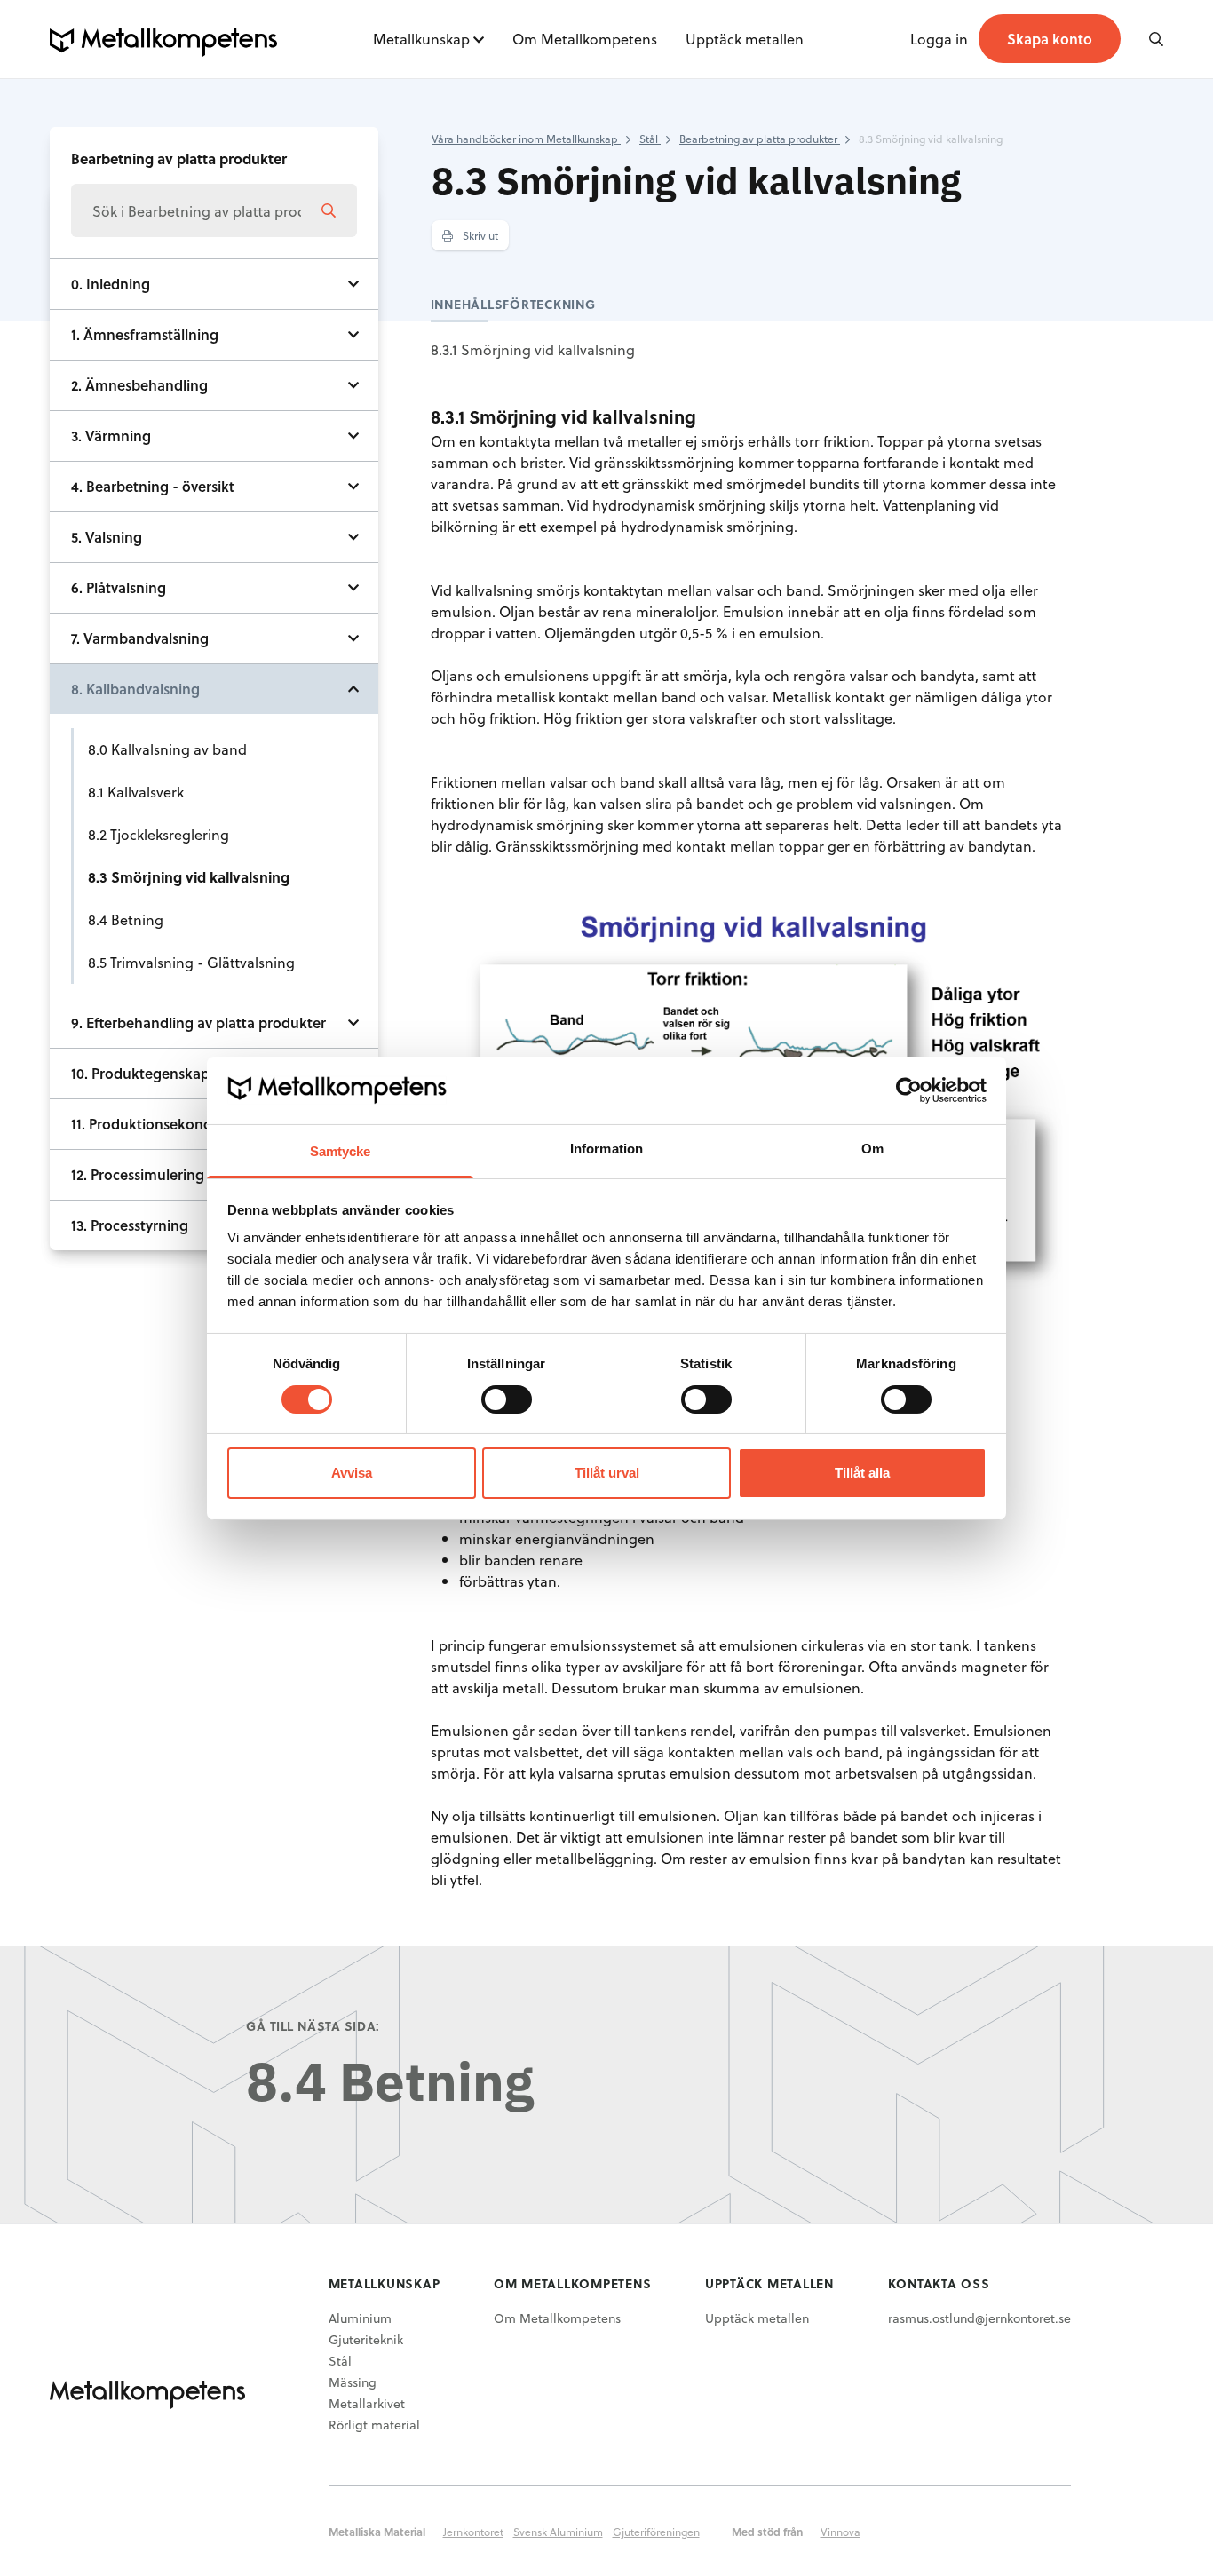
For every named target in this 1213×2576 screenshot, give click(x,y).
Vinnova (840, 2532)
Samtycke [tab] (341, 1151)
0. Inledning (111, 284)
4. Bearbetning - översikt (153, 486)
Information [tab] (606, 1149)
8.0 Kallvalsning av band (167, 749)
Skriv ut (479, 235)
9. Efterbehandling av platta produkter (198, 1022)
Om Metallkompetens (585, 39)
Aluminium (360, 2318)
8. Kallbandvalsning (135, 689)
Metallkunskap (421, 39)
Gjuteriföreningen (656, 2532)
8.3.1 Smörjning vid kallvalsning (533, 349)
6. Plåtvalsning (119, 587)
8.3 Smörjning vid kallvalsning (189, 877)
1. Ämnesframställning (145, 334)
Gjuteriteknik (366, 2339)
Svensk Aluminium (558, 2532)
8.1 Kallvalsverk (136, 792)
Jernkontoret (473, 2532)
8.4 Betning (126, 919)
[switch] (507, 1399)
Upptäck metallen (745, 39)
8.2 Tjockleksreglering (159, 834)
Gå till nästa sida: (313, 2026)
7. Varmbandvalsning (140, 638)
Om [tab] (872, 1149)
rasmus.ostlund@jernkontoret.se (979, 2318)
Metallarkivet (367, 2403)
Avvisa (352, 1473)
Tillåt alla (862, 1473)
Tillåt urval (607, 1473)
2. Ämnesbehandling (139, 385)
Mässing (353, 2382)
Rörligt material (374, 2425)
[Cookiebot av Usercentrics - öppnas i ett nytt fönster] (909, 1090)
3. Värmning (111, 436)
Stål (340, 2361)
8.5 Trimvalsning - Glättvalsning (191, 962)
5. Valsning (107, 537)
